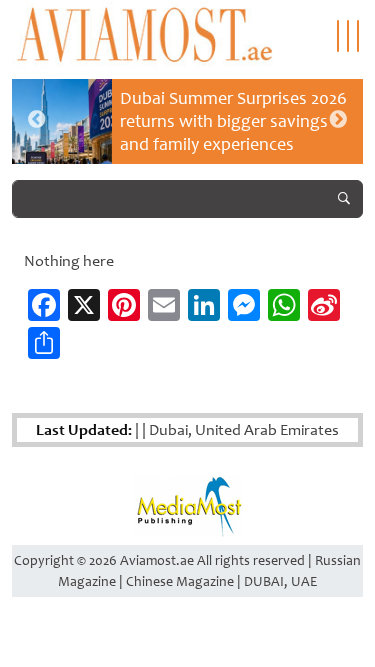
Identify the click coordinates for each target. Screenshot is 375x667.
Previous (37, 120)
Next (338, 120)
